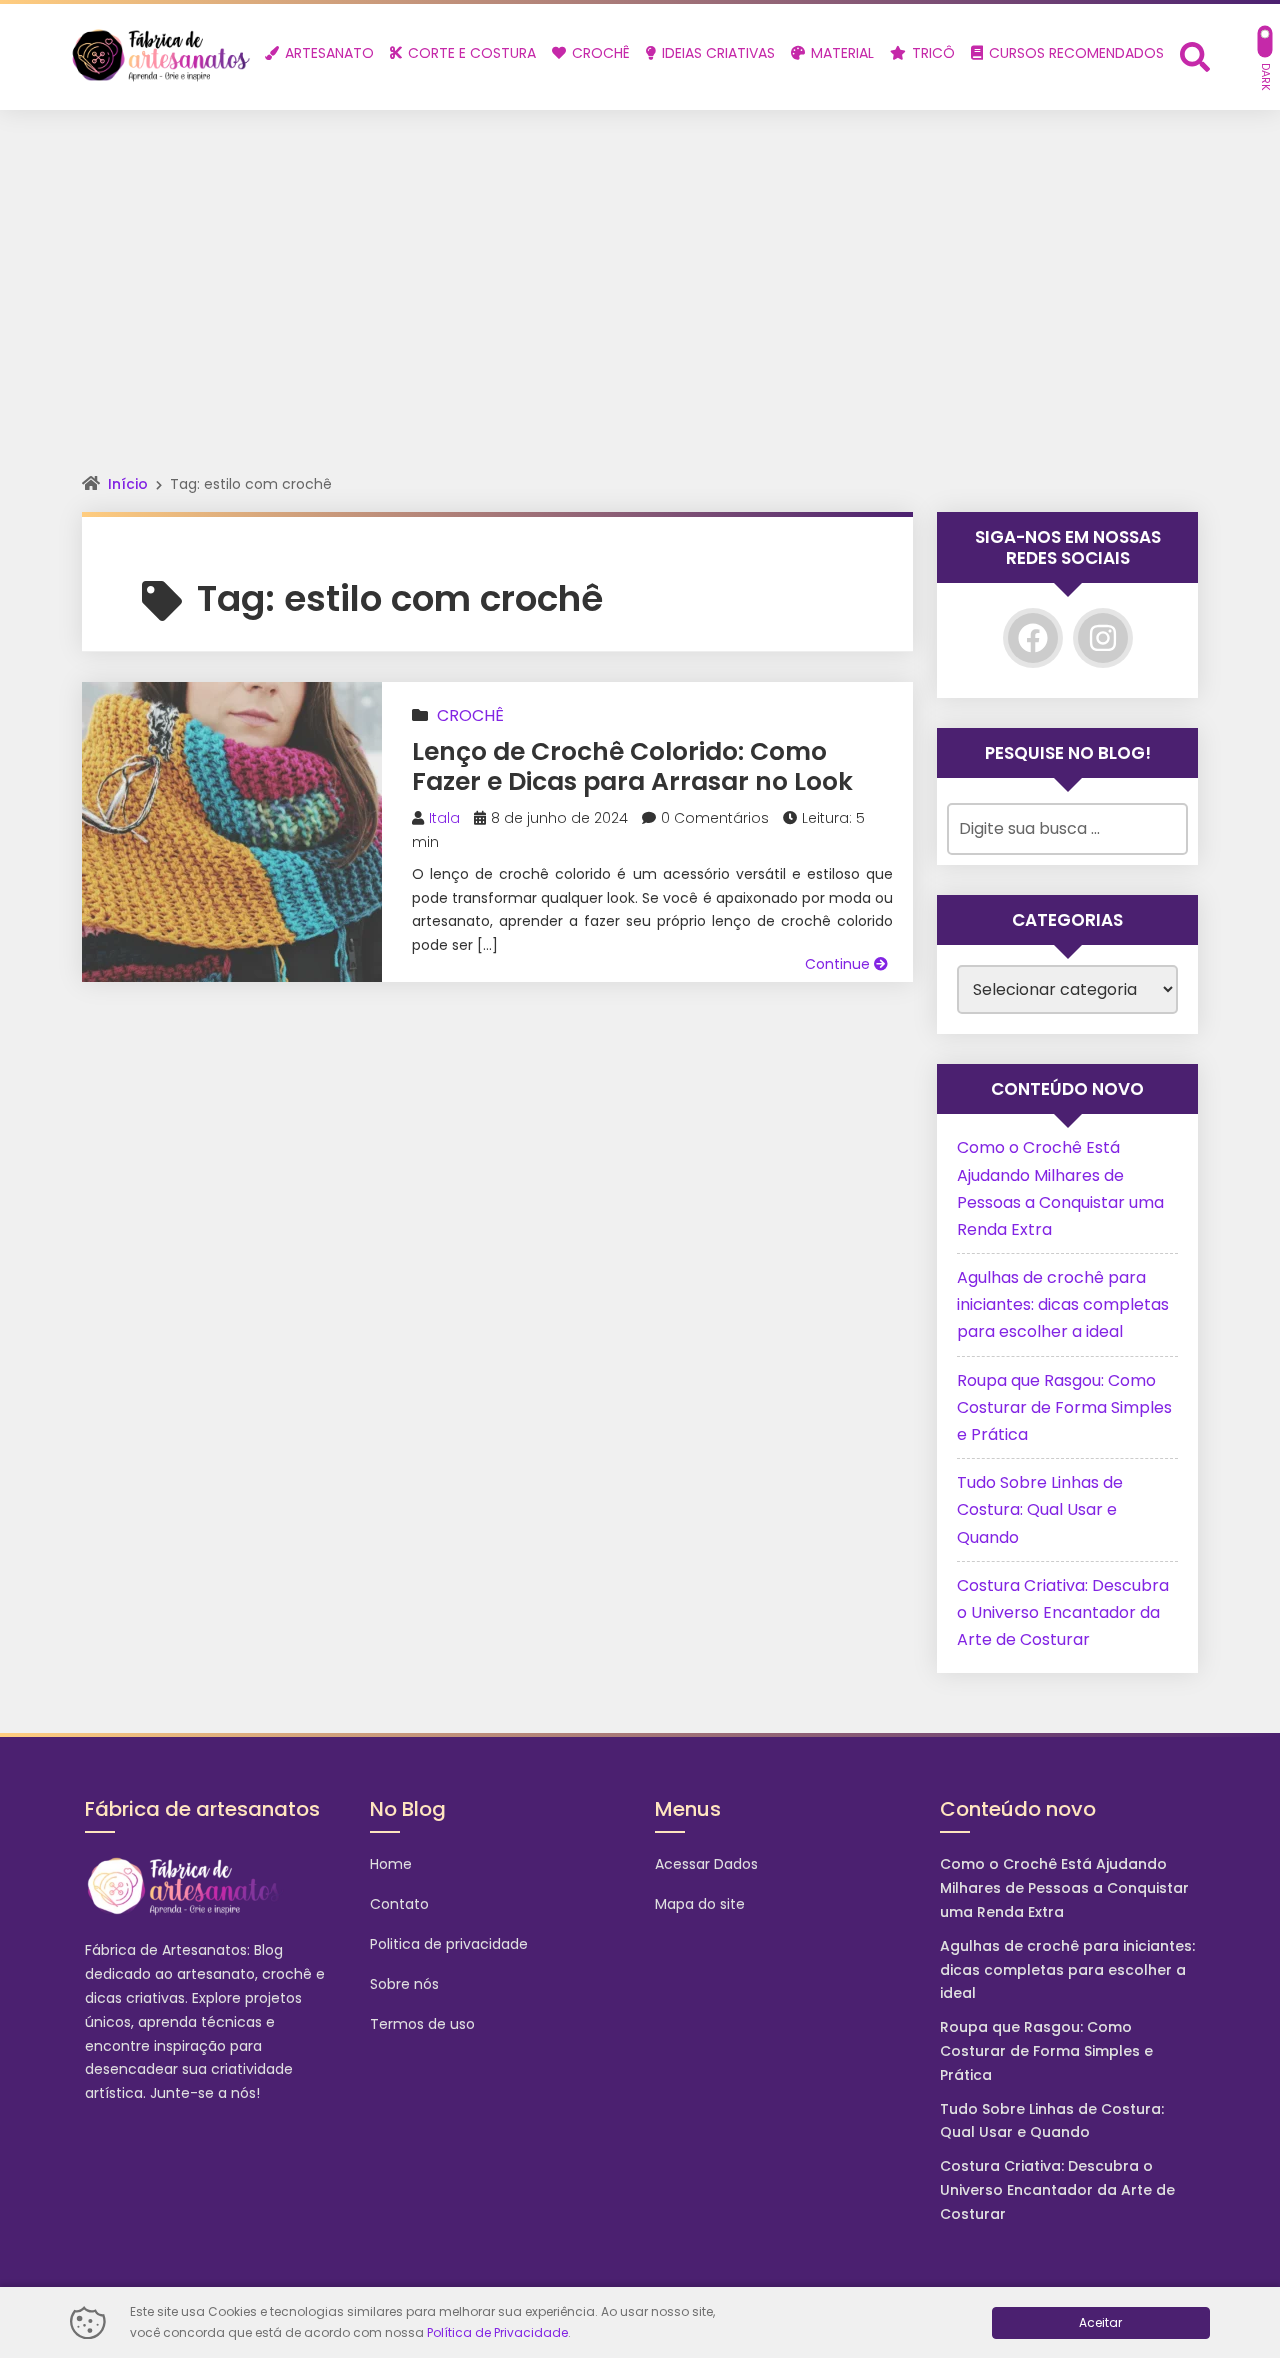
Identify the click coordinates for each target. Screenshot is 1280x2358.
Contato (399, 1904)
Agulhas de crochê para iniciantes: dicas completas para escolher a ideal (1063, 1304)
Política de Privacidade (497, 2332)
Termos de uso (422, 2024)
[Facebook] (1033, 638)
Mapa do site (700, 1904)
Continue (839, 964)
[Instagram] (1103, 638)
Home (391, 1864)
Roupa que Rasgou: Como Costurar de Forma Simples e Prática (1064, 1407)
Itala (444, 818)
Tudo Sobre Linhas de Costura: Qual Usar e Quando (1040, 1509)
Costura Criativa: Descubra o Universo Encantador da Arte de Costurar (1063, 1612)
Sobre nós (404, 1984)
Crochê (470, 715)
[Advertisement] (640, 260)
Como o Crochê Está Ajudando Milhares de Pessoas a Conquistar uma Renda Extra (1064, 1888)
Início (128, 484)
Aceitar (1100, 2322)
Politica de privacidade (449, 1944)
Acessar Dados (706, 1864)
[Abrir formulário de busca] (1195, 55)
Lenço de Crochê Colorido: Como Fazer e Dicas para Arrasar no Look (632, 766)
